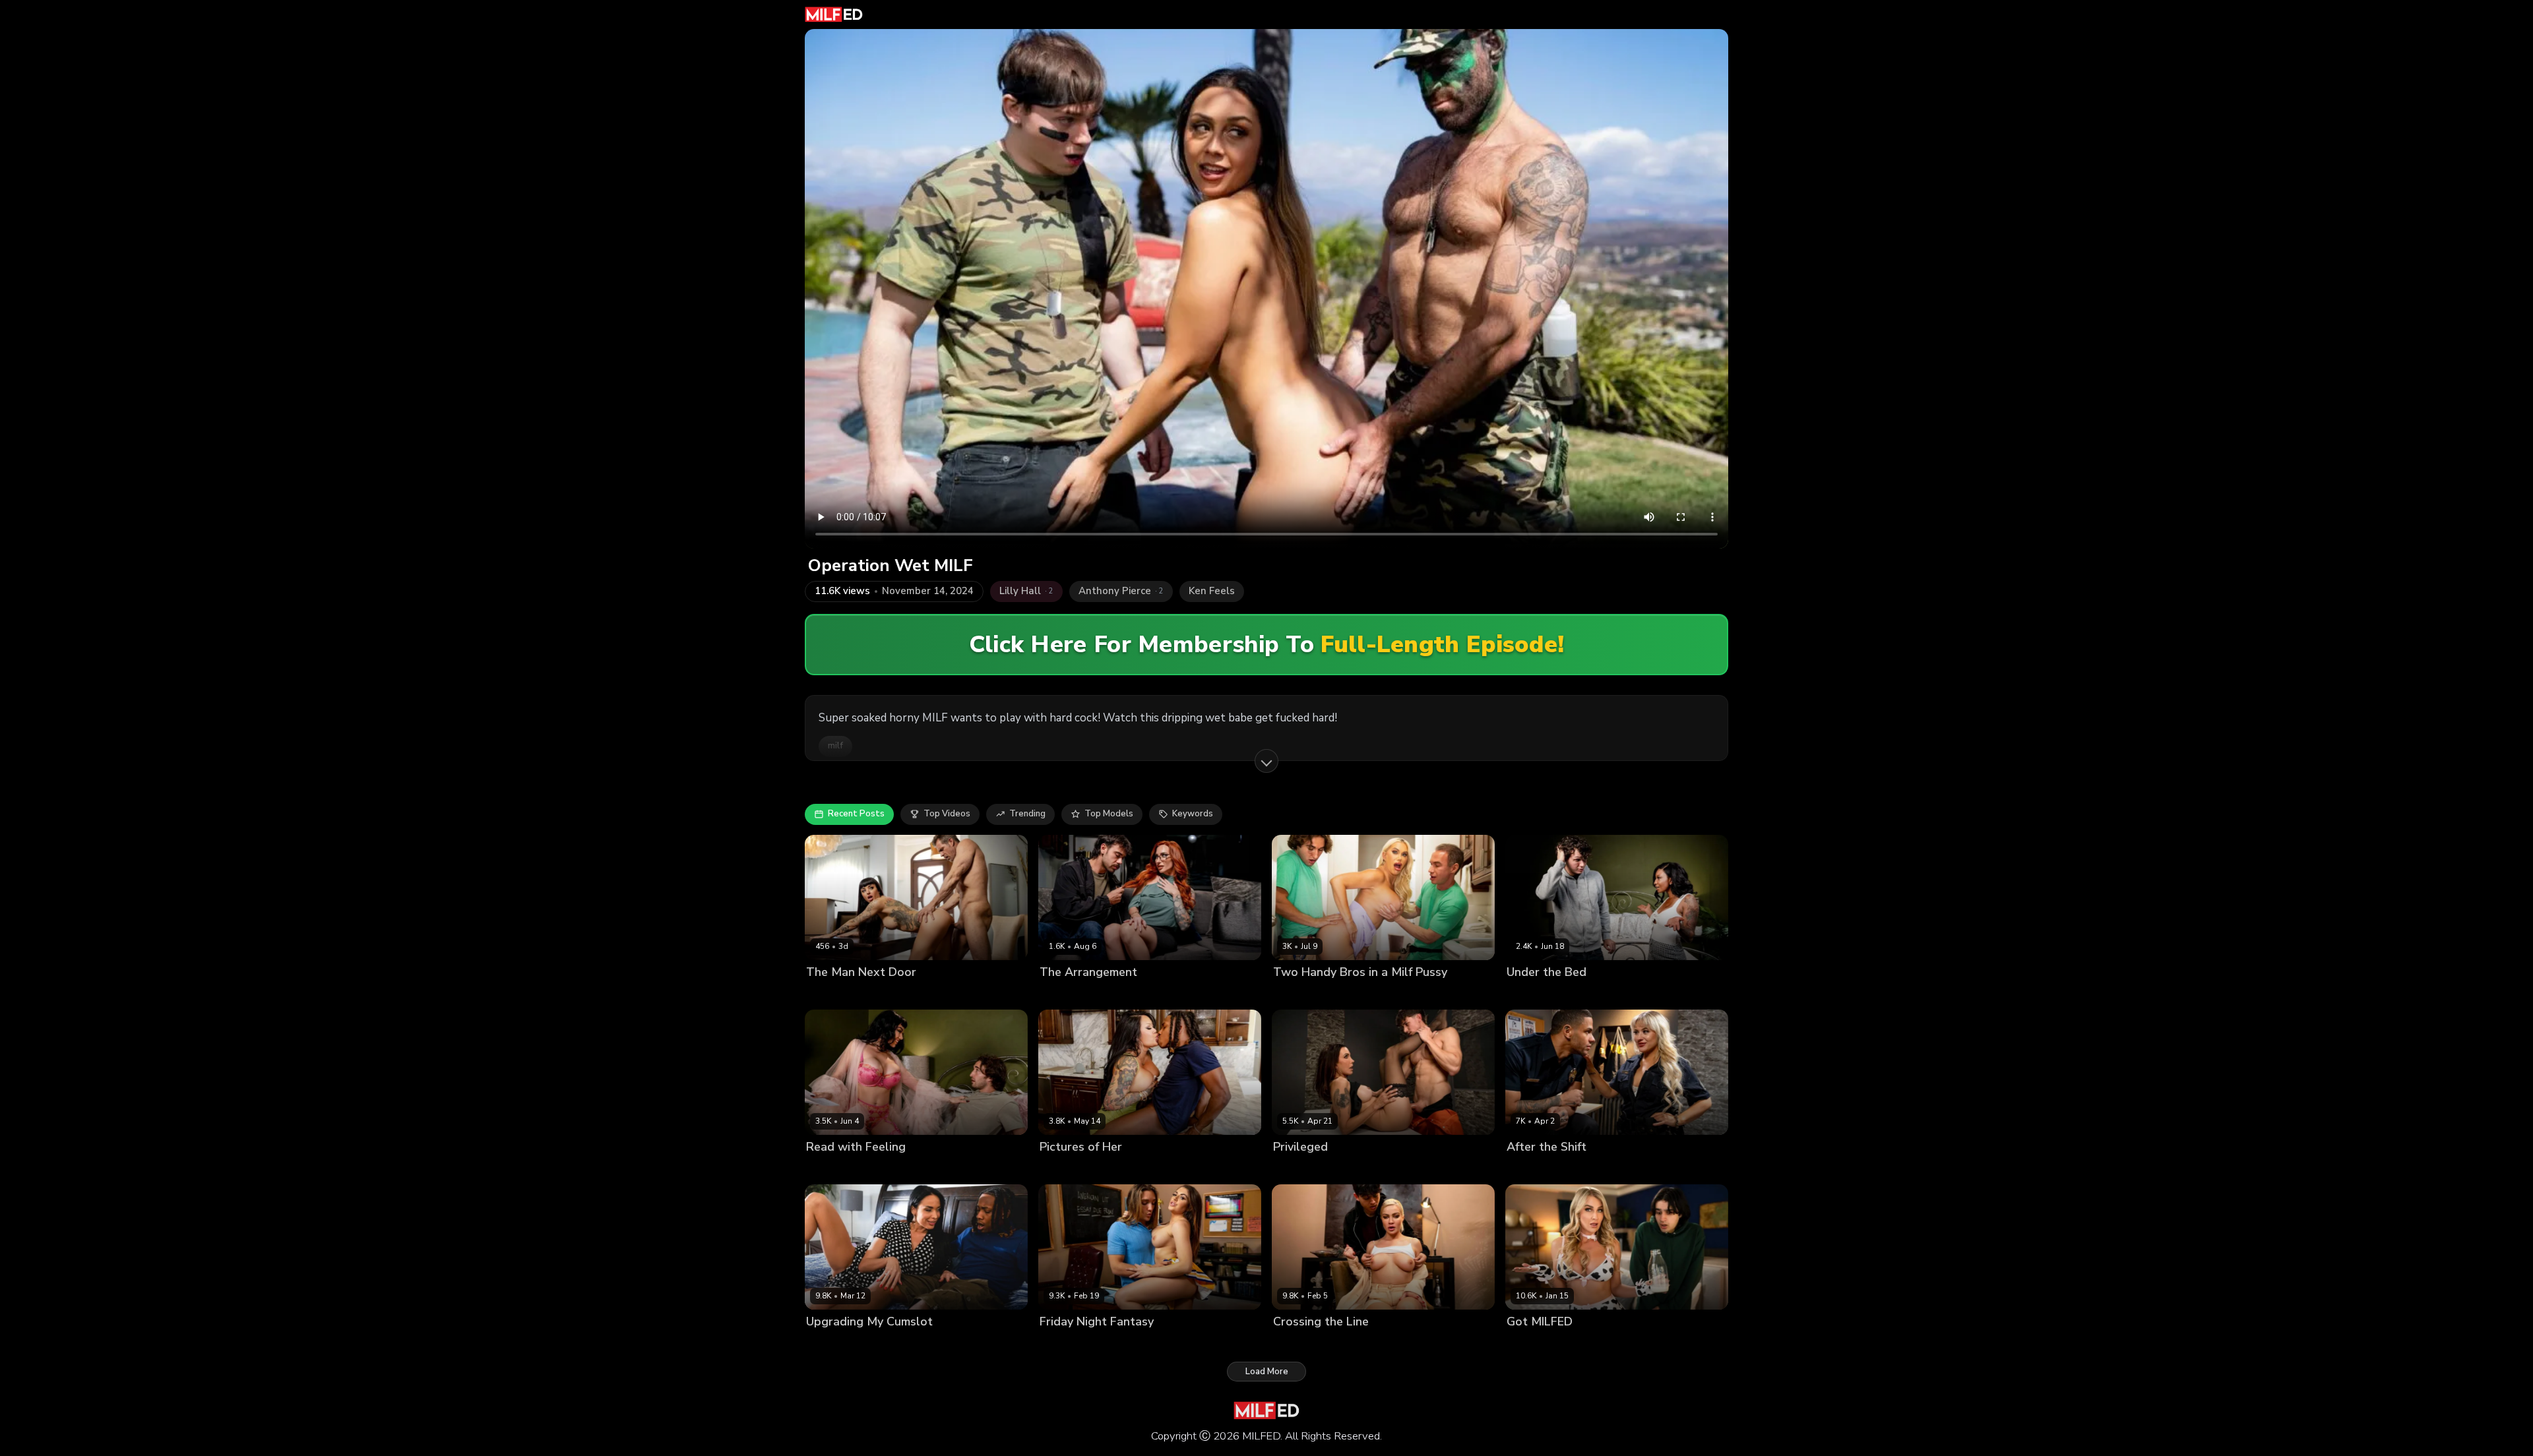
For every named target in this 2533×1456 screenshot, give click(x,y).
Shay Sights (1298, 1169)
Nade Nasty (1125, 994)
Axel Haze (1137, 1344)
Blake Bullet (1350, 1344)
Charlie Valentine (842, 994)
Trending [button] (1027, 814)
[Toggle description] (1266, 761)
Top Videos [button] (947, 814)
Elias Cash (1584, 1344)
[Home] (834, 15)
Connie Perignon (1074, 1169)
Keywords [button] (1193, 814)
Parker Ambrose (1361, 1169)
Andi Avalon (1532, 1344)
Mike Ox (1581, 1169)
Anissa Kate (831, 1344)
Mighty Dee (1137, 1169)
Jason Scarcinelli (918, 994)
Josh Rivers (1607, 994)
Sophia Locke (1068, 994)
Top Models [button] (1109, 814)
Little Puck (828, 1169)
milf (835, 746)
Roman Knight (1369, 994)
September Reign (1543, 994)
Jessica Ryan (1533, 1169)
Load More (1267, 1372)
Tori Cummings (1304, 994)
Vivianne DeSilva (1075, 1344)
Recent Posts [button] (856, 814)
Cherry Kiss (1297, 1344)
